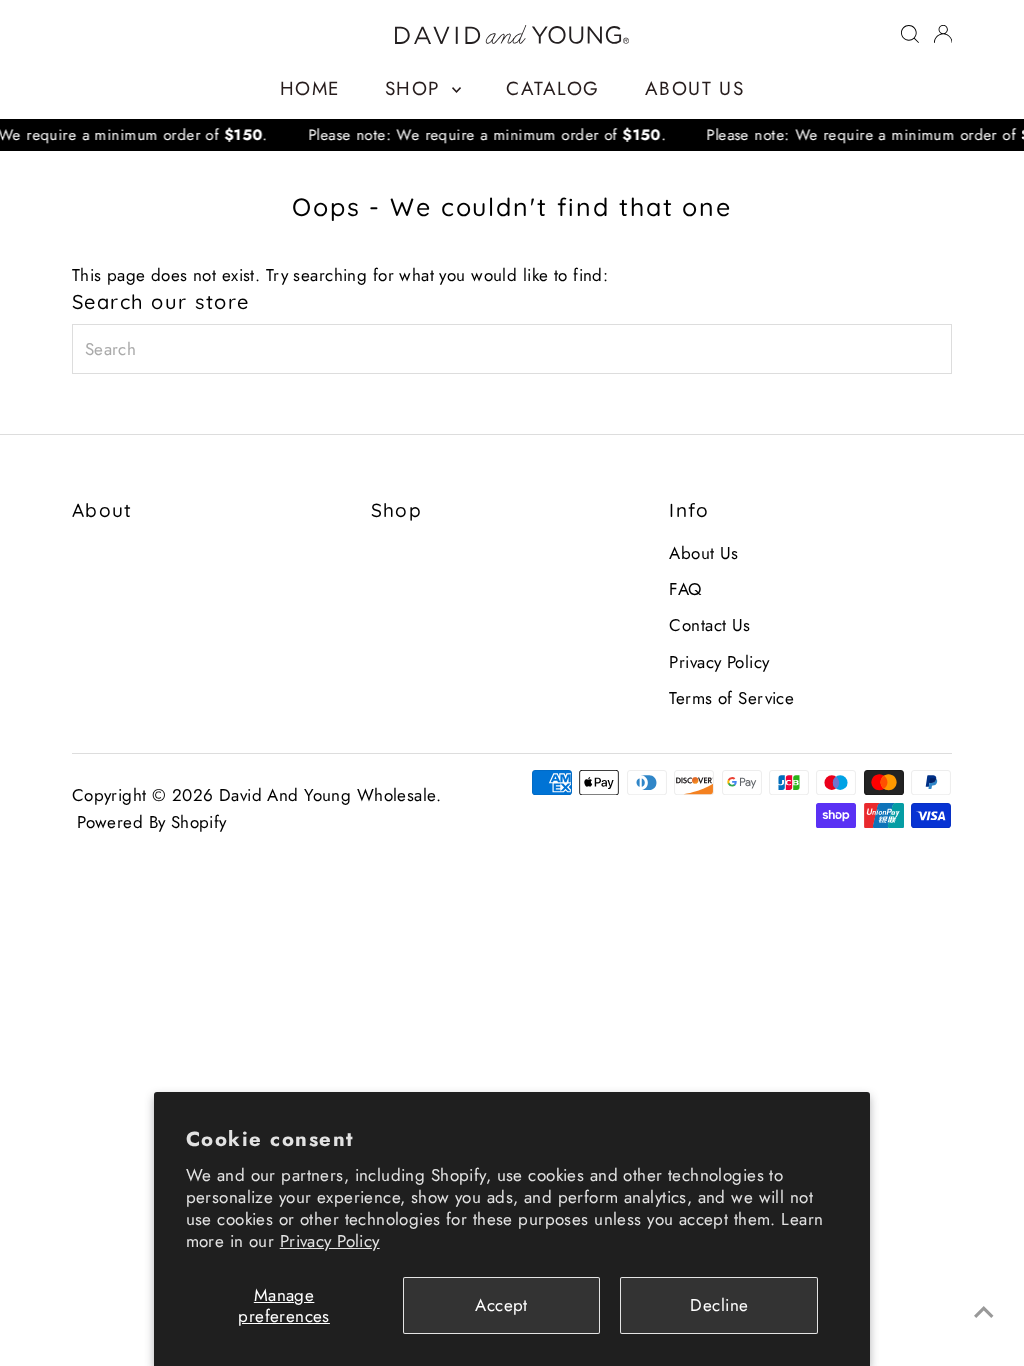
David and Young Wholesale (327, 795)
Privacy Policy (330, 1241)
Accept (501, 1305)
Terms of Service (731, 698)
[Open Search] (910, 34)
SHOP (416, 88)
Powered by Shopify (152, 822)
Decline (719, 1305)
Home (310, 88)
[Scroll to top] (984, 1311)
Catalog (552, 88)
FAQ (685, 589)
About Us (694, 88)
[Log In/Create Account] (943, 34)
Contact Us (709, 625)
